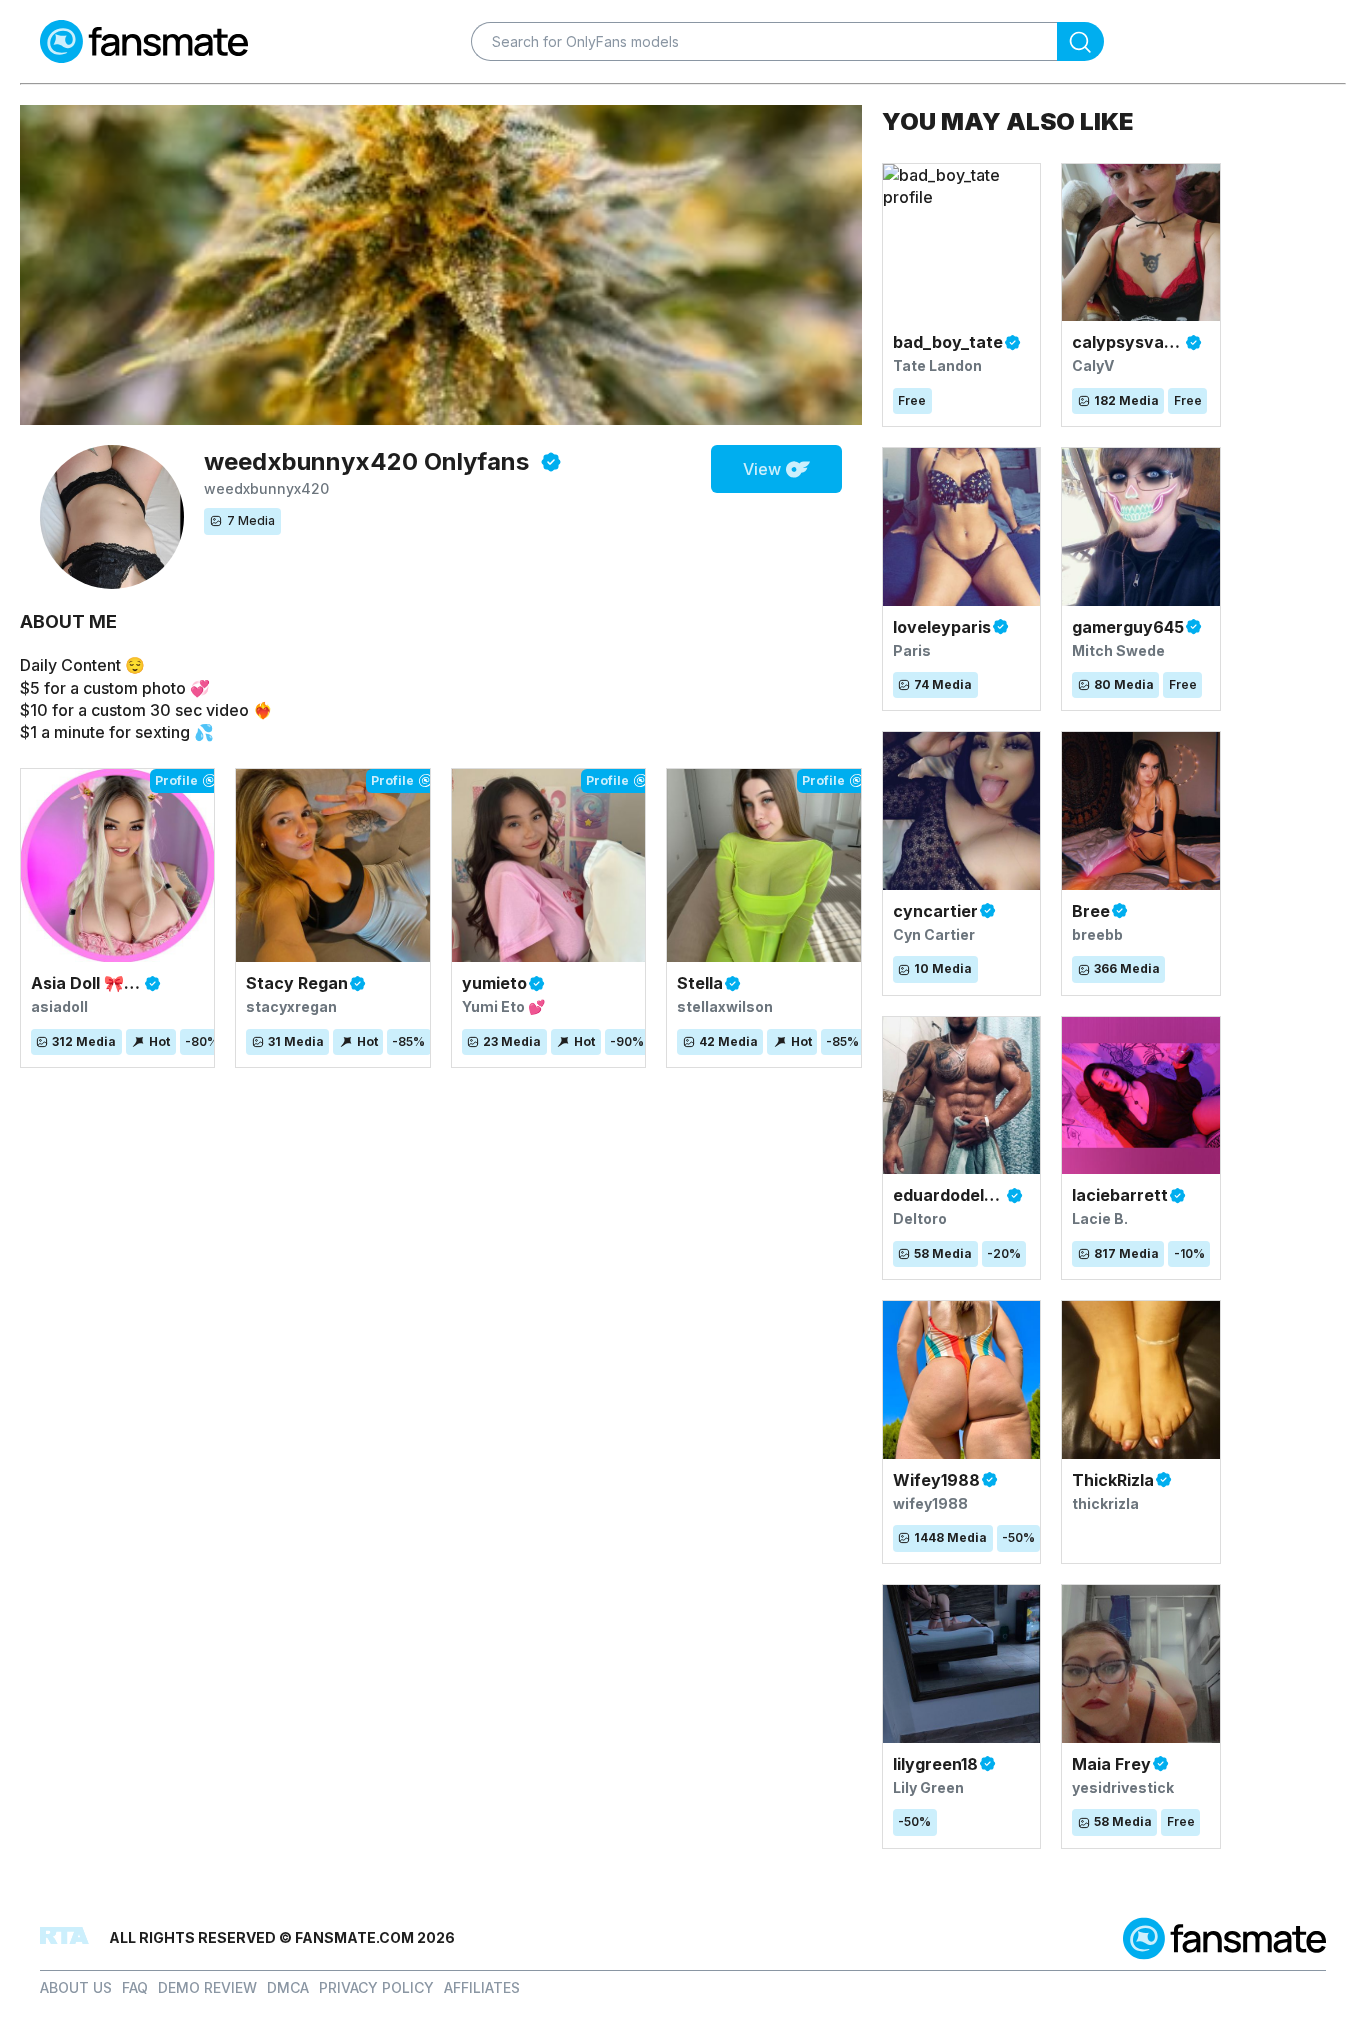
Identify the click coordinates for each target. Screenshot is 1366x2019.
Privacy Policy (376, 1987)
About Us (76, 1987)
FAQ (135, 1987)
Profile (176, 780)
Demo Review (207, 1987)
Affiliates (482, 1987)
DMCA (288, 1987)
